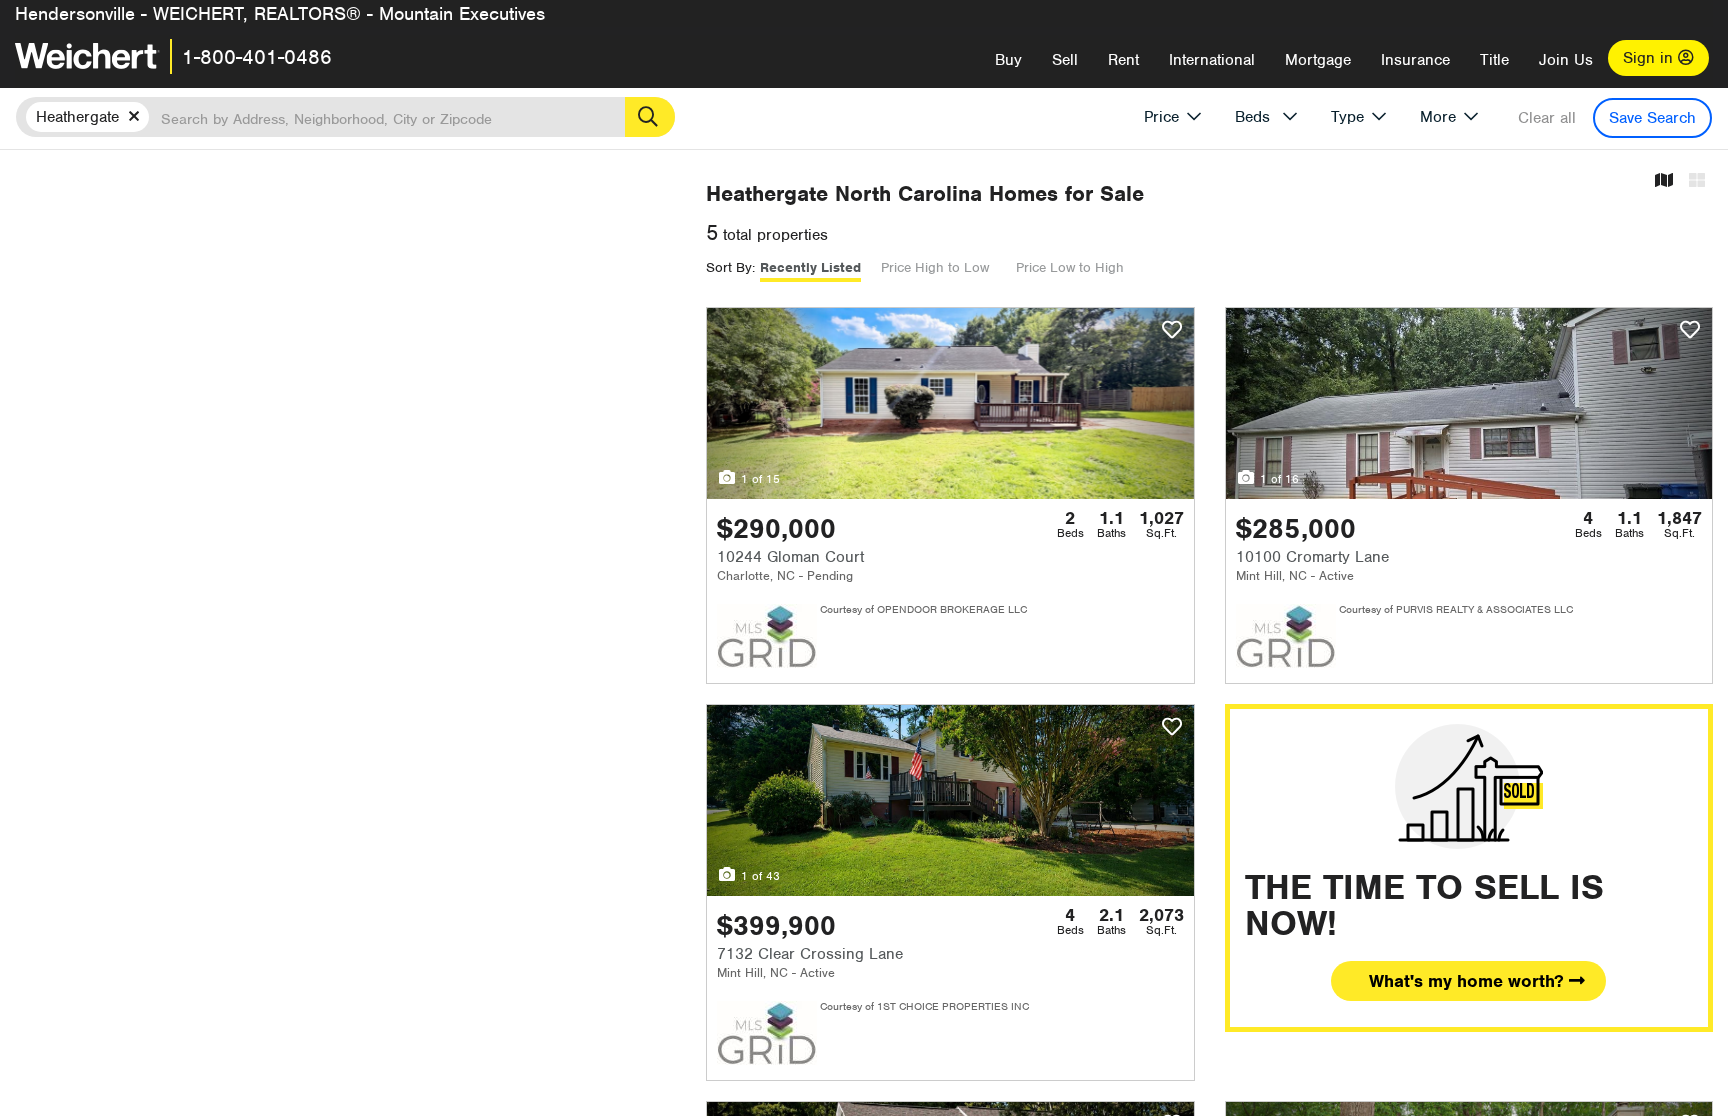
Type (1347, 117)
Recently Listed (810, 267)
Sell (1065, 60)
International (1212, 60)
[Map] (1664, 181)
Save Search (1652, 118)
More (1438, 117)
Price (1161, 117)
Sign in (1650, 58)
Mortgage (1318, 60)
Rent (1123, 60)
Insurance (1415, 60)
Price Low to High (1070, 267)
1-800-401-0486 (257, 57)
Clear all (1547, 118)
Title (1494, 60)
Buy (1008, 60)
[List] (1697, 181)
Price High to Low (935, 267)
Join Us (1566, 60)
